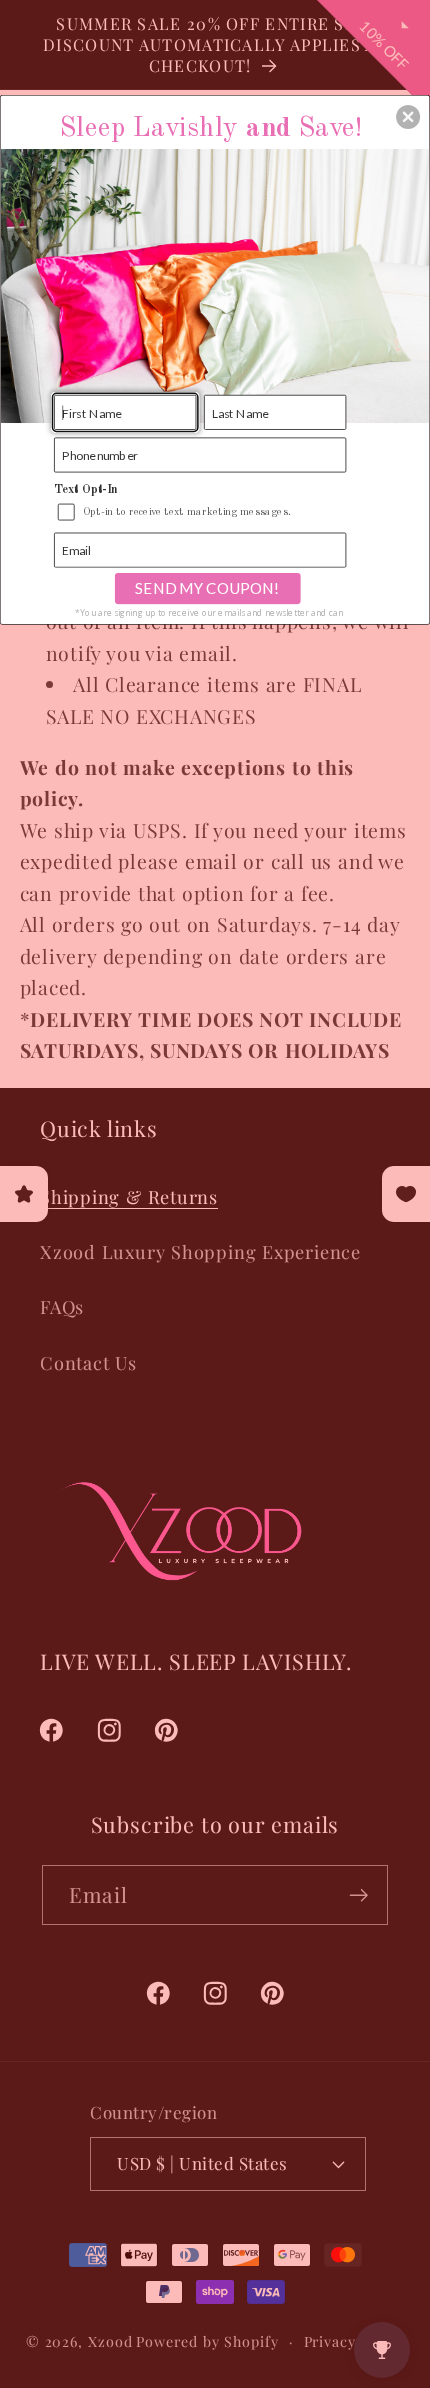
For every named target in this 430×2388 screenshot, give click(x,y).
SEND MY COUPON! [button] (207, 588)
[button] (408, 116)
